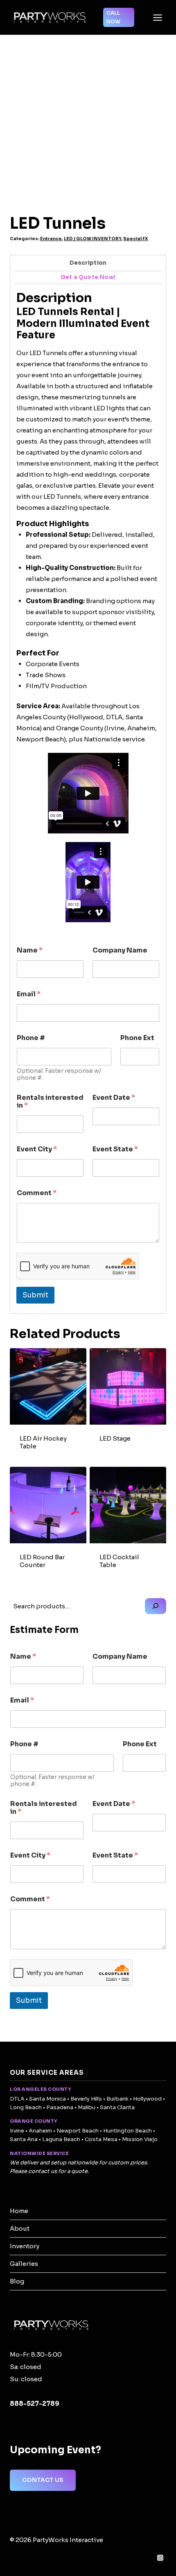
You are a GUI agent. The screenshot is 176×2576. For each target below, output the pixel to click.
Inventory (25, 2246)
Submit (35, 1295)
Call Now (113, 17)
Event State (115, 1149)
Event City (37, 1149)
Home (19, 2211)
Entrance (51, 239)
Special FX (136, 239)
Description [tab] (88, 263)
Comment (37, 1193)
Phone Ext (137, 1038)
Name (30, 950)
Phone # (31, 1038)
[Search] (156, 1606)
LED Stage (115, 1438)
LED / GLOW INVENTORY (93, 239)
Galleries (24, 2264)
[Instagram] (160, 2558)
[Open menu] (157, 17)
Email (29, 994)
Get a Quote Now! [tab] (88, 277)
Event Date (114, 1098)
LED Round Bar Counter (42, 1561)
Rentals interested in (50, 1101)
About (20, 2228)
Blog (17, 2281)
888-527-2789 (35, 2404)
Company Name (120, 950)
